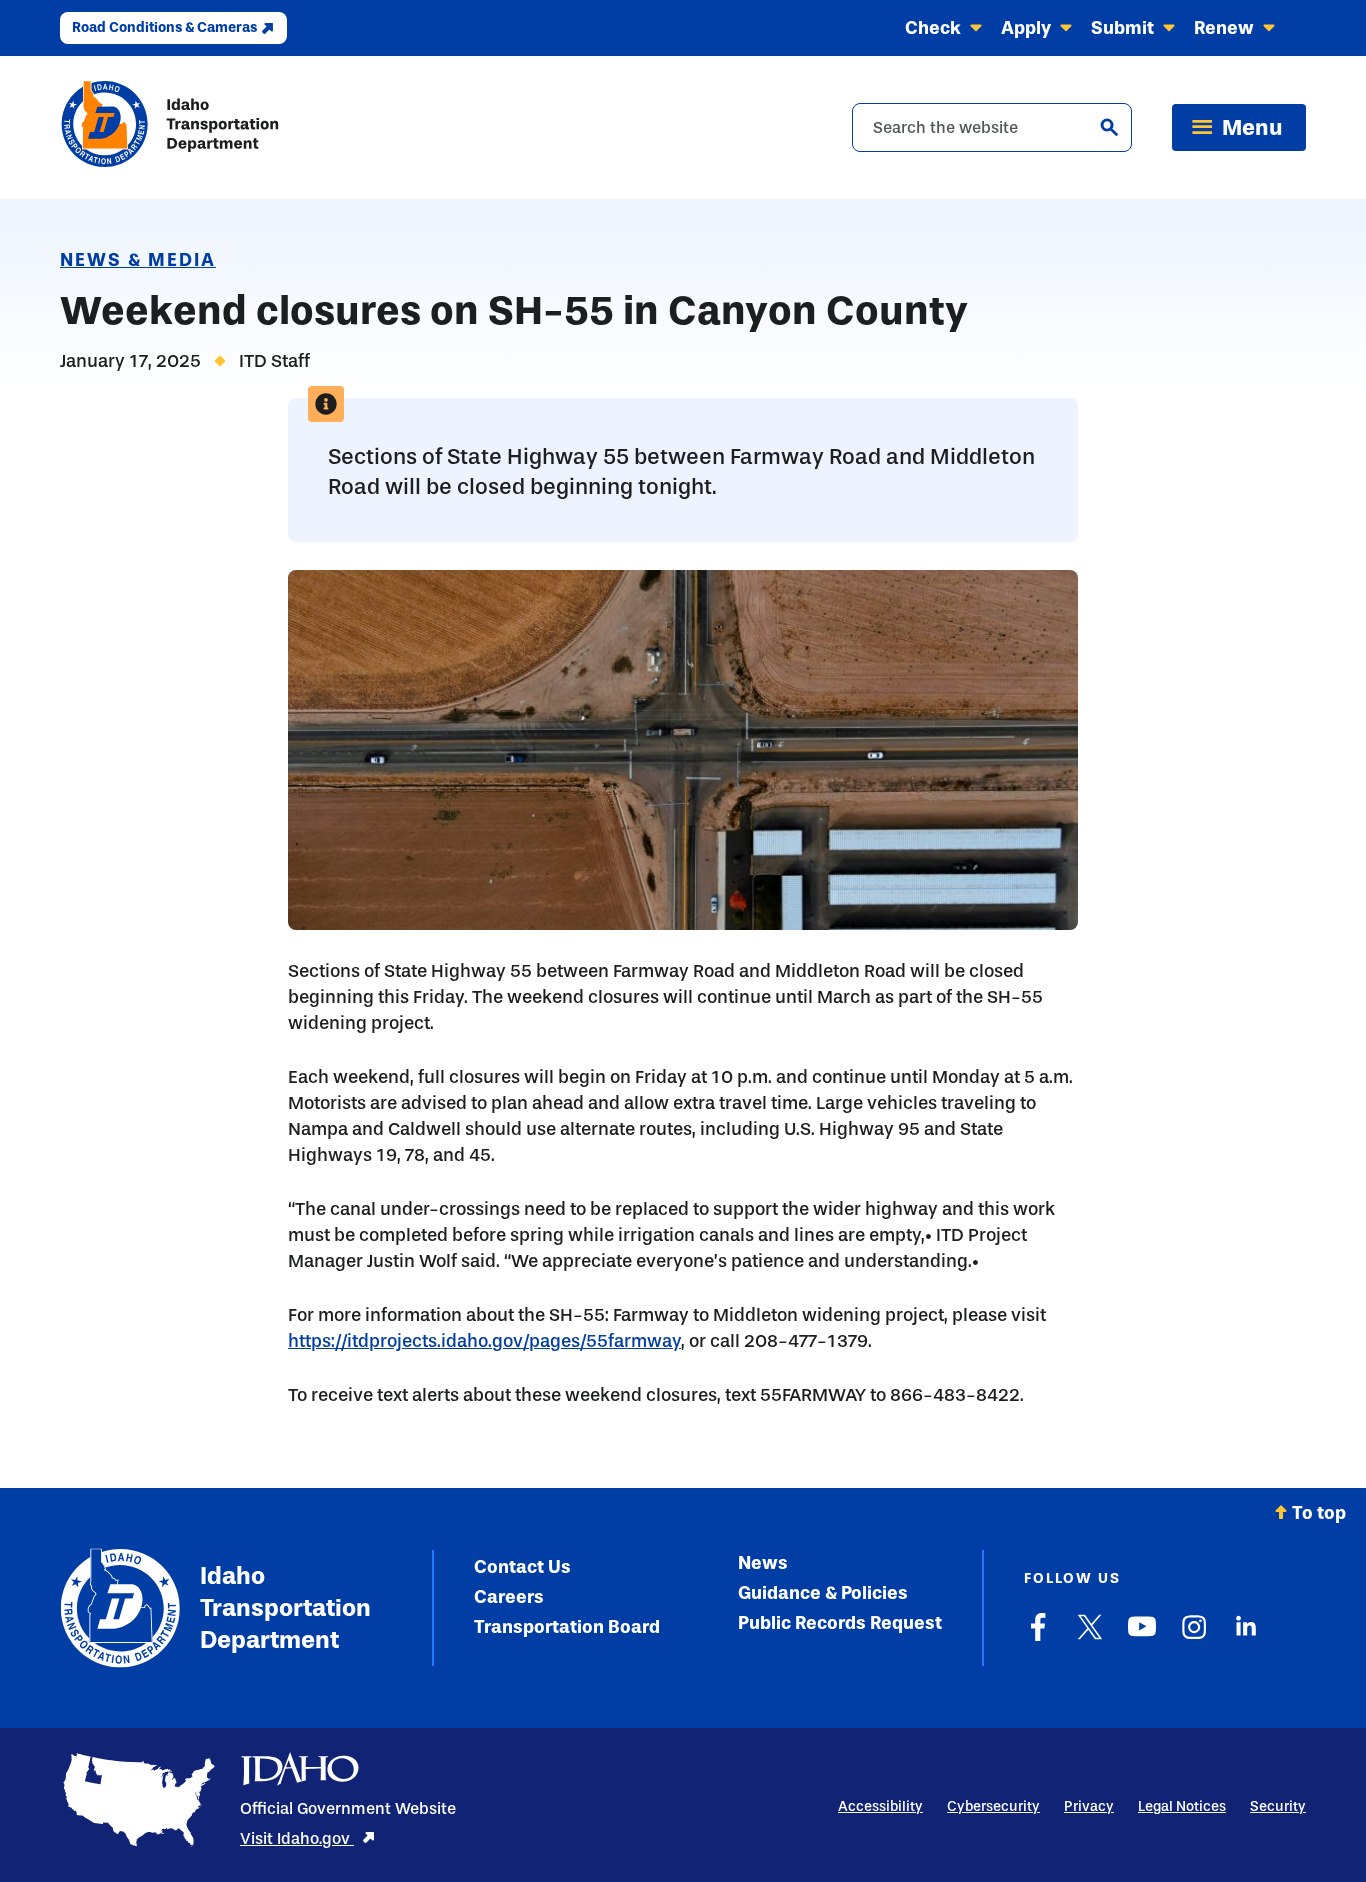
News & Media (138, 260)
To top (1319, 1513)
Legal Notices (1182, 1806)
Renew (1224, 28)
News (763, 1563)
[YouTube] (1142, 1637)
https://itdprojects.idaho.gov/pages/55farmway (484, 1341)
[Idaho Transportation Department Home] (170, 127)
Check (933, 28)
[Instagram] (1194, 1637)
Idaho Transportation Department (285, 1607)
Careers (509, 1597)
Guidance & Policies (823, 1593)
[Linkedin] (1246, 1637)
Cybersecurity (993, 1806)
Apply (1026, 28)
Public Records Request (840, 1623)
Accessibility (880, 1806)
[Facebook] (1038, 1637)
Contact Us (522, 1567)
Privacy (1089, 1806)
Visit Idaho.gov (297, 1838)
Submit (1122, 28)
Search (1109, 127)
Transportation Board (567, 1627)
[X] (1090, 1637)
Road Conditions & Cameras (164, 27)
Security (1278, 1806)
